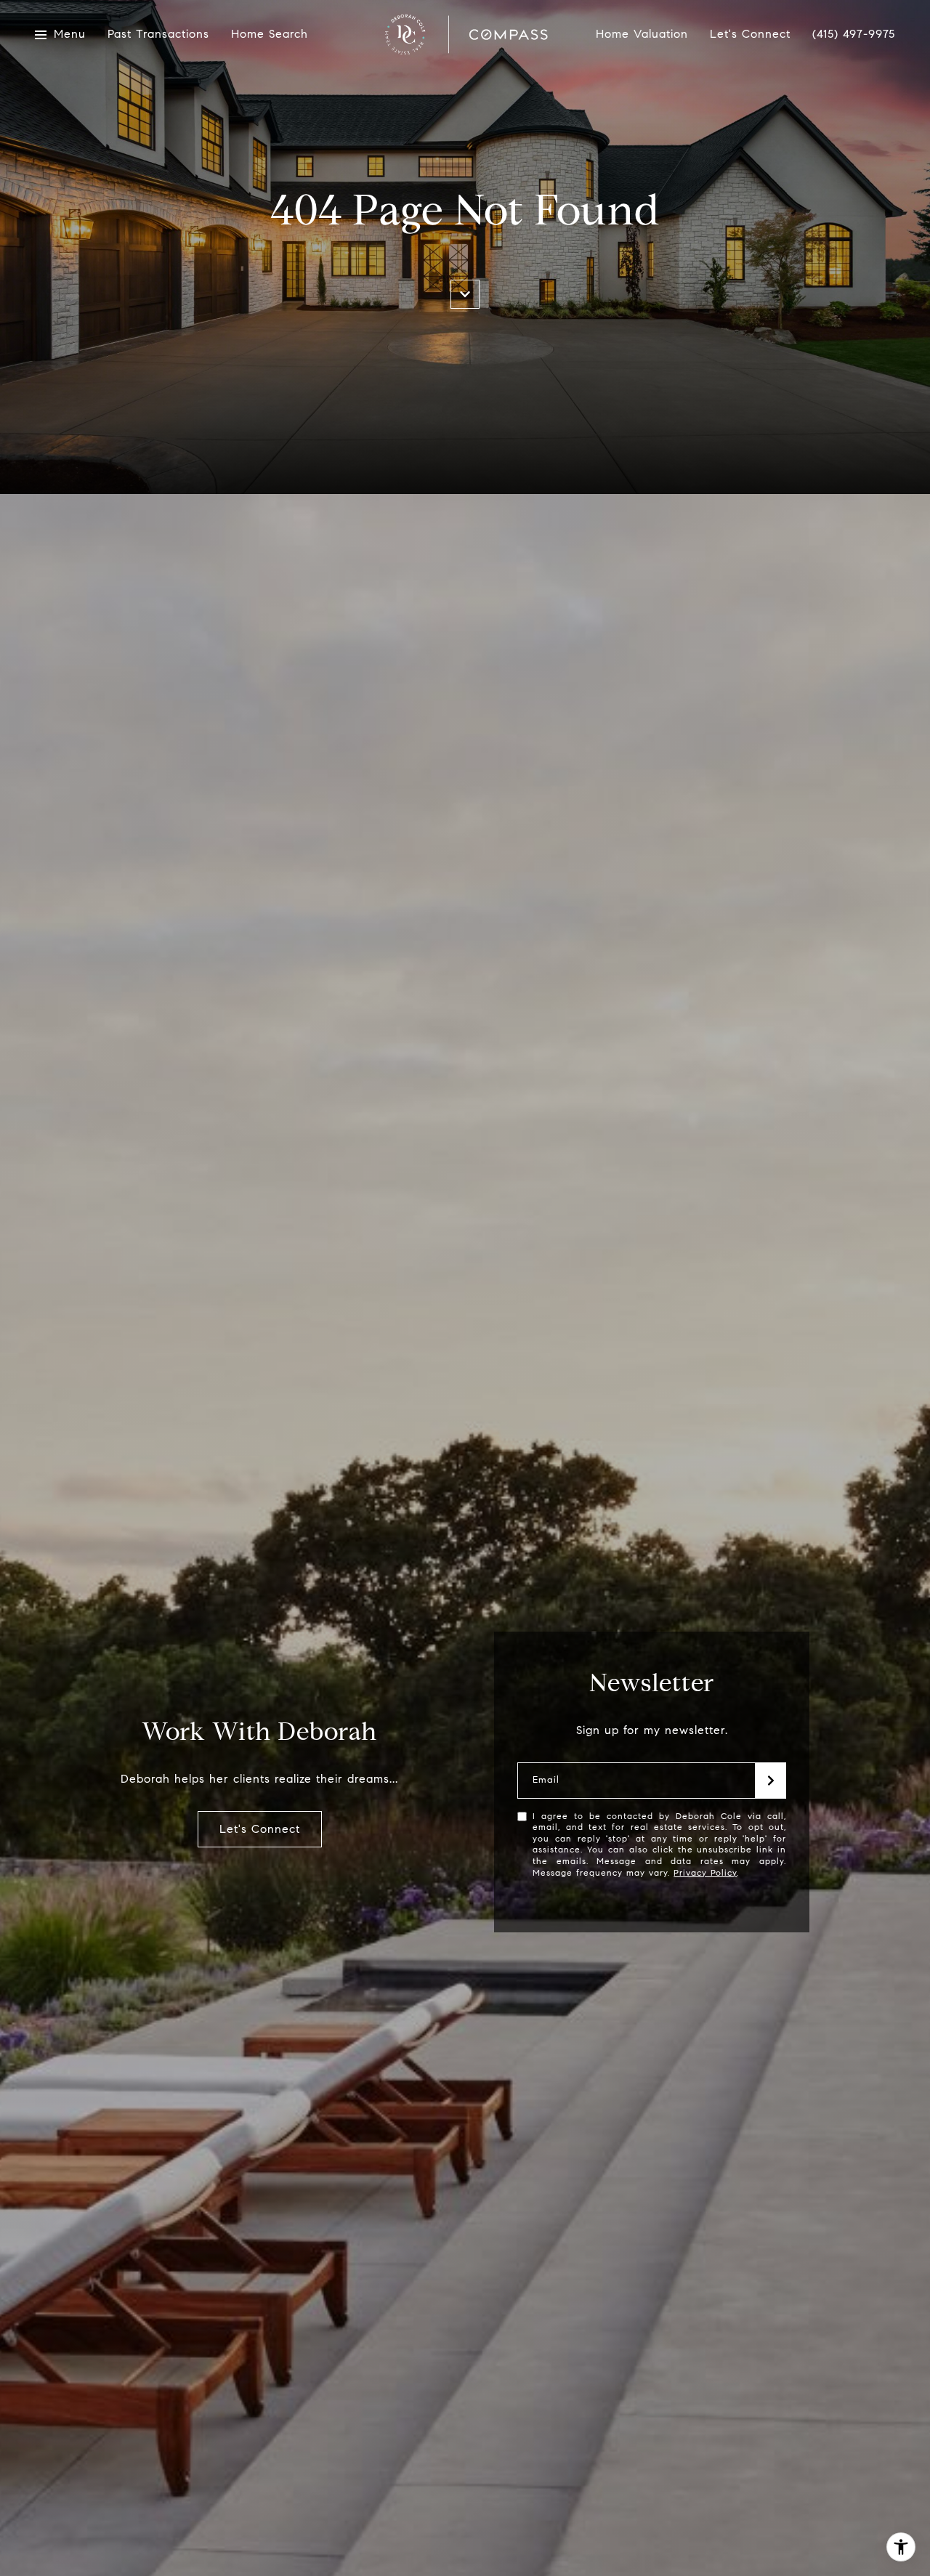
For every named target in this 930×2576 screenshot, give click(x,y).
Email (546, 1780)
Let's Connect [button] (260, 1829)
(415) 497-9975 (854, 34)
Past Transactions (158, 35)
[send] (771, 1781)
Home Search (270, 35)
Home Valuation (642, 35)
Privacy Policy (705, 1872)
